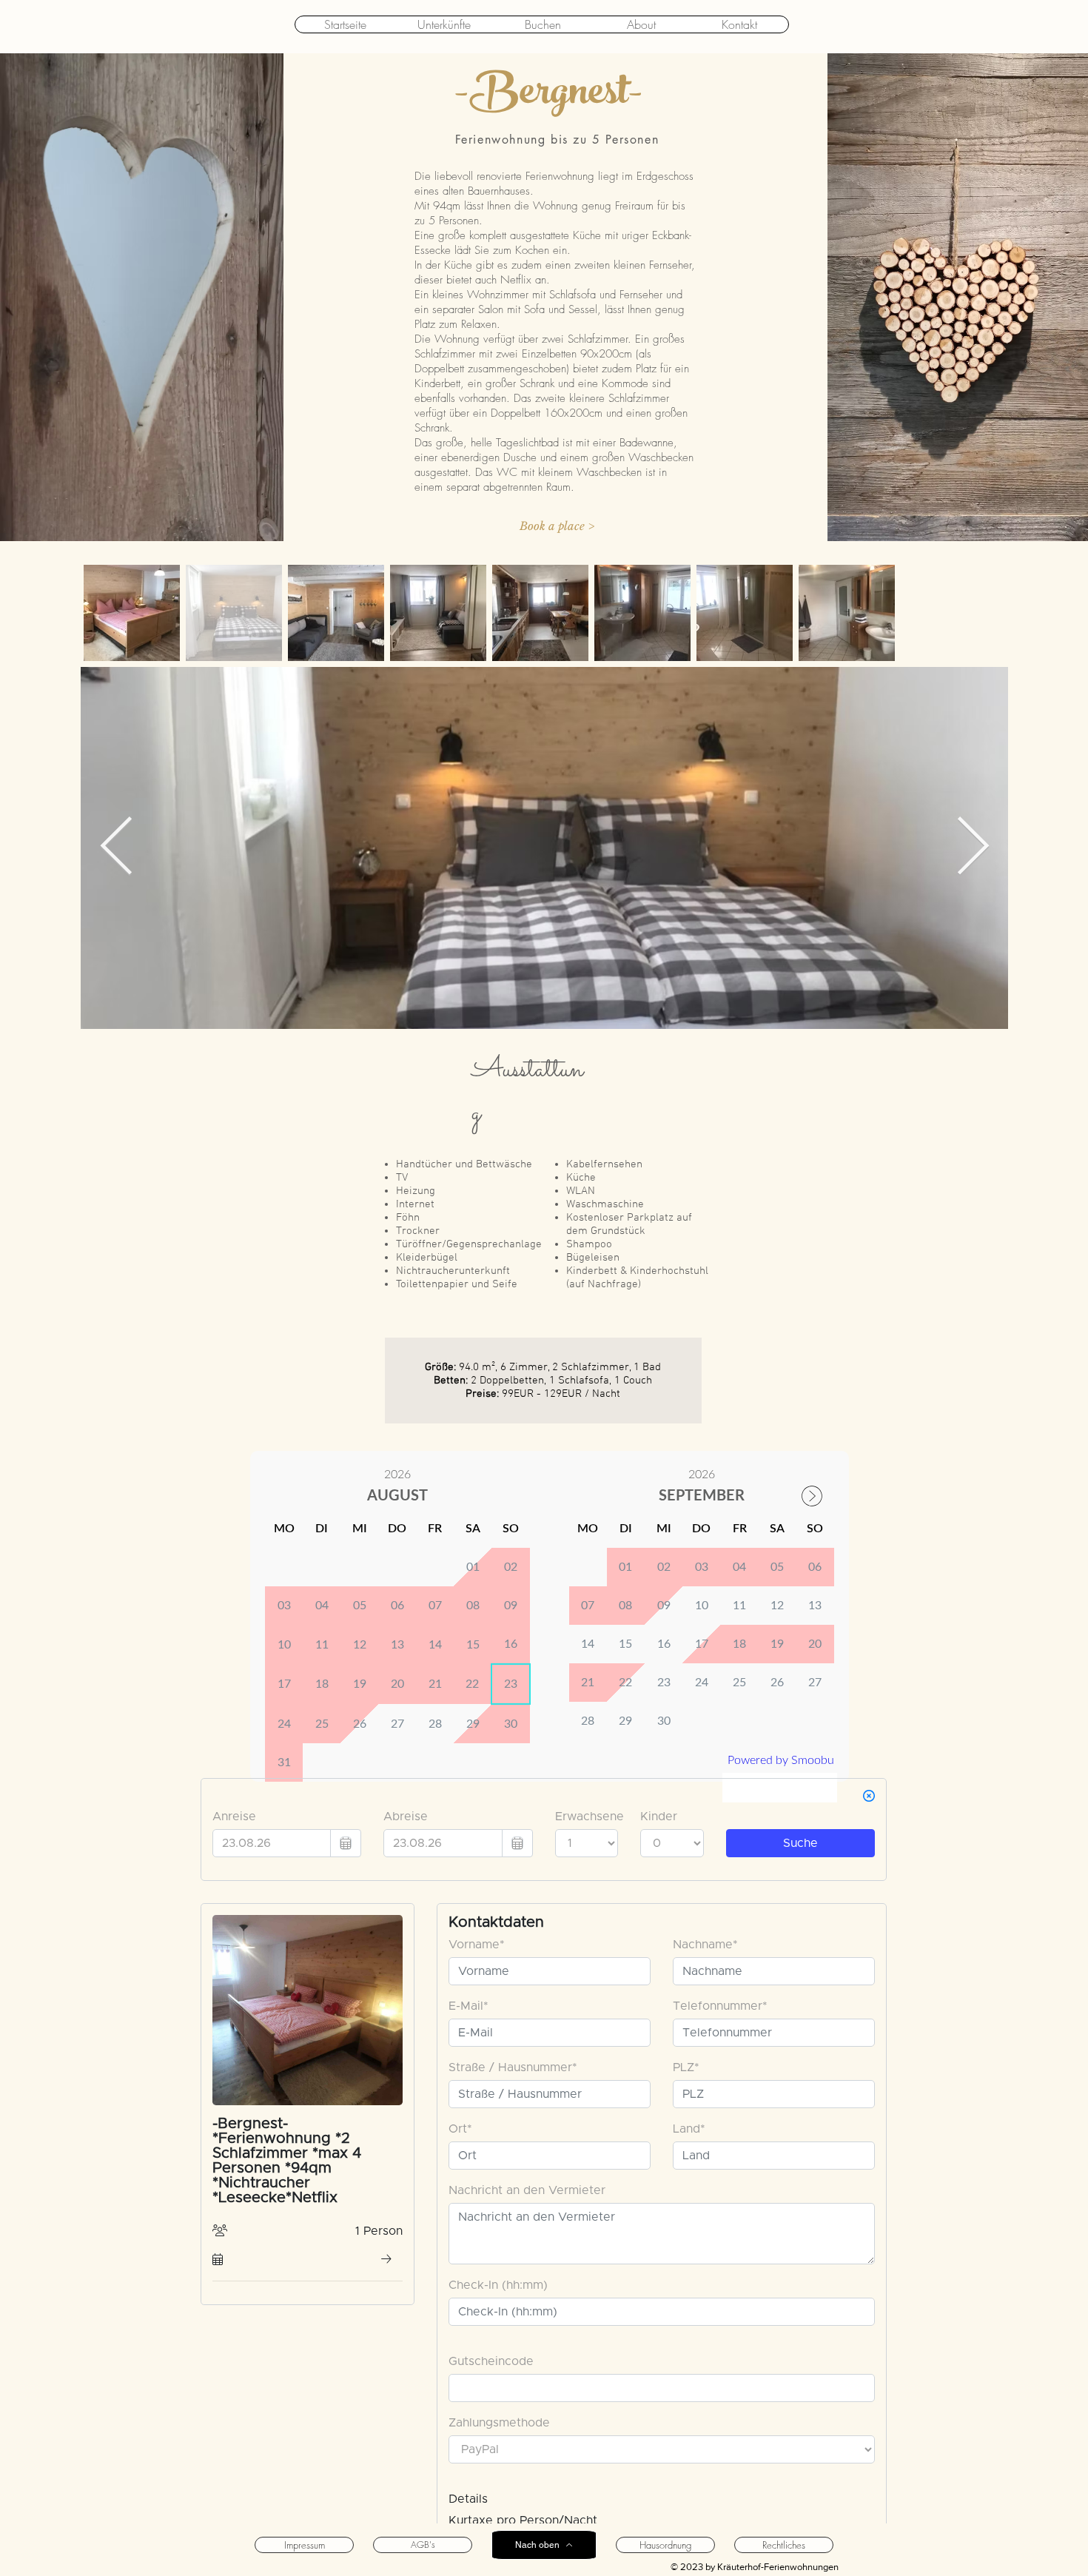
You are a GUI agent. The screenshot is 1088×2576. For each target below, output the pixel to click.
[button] (557, 526)
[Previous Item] (116, 848)
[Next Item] (973, 848)
